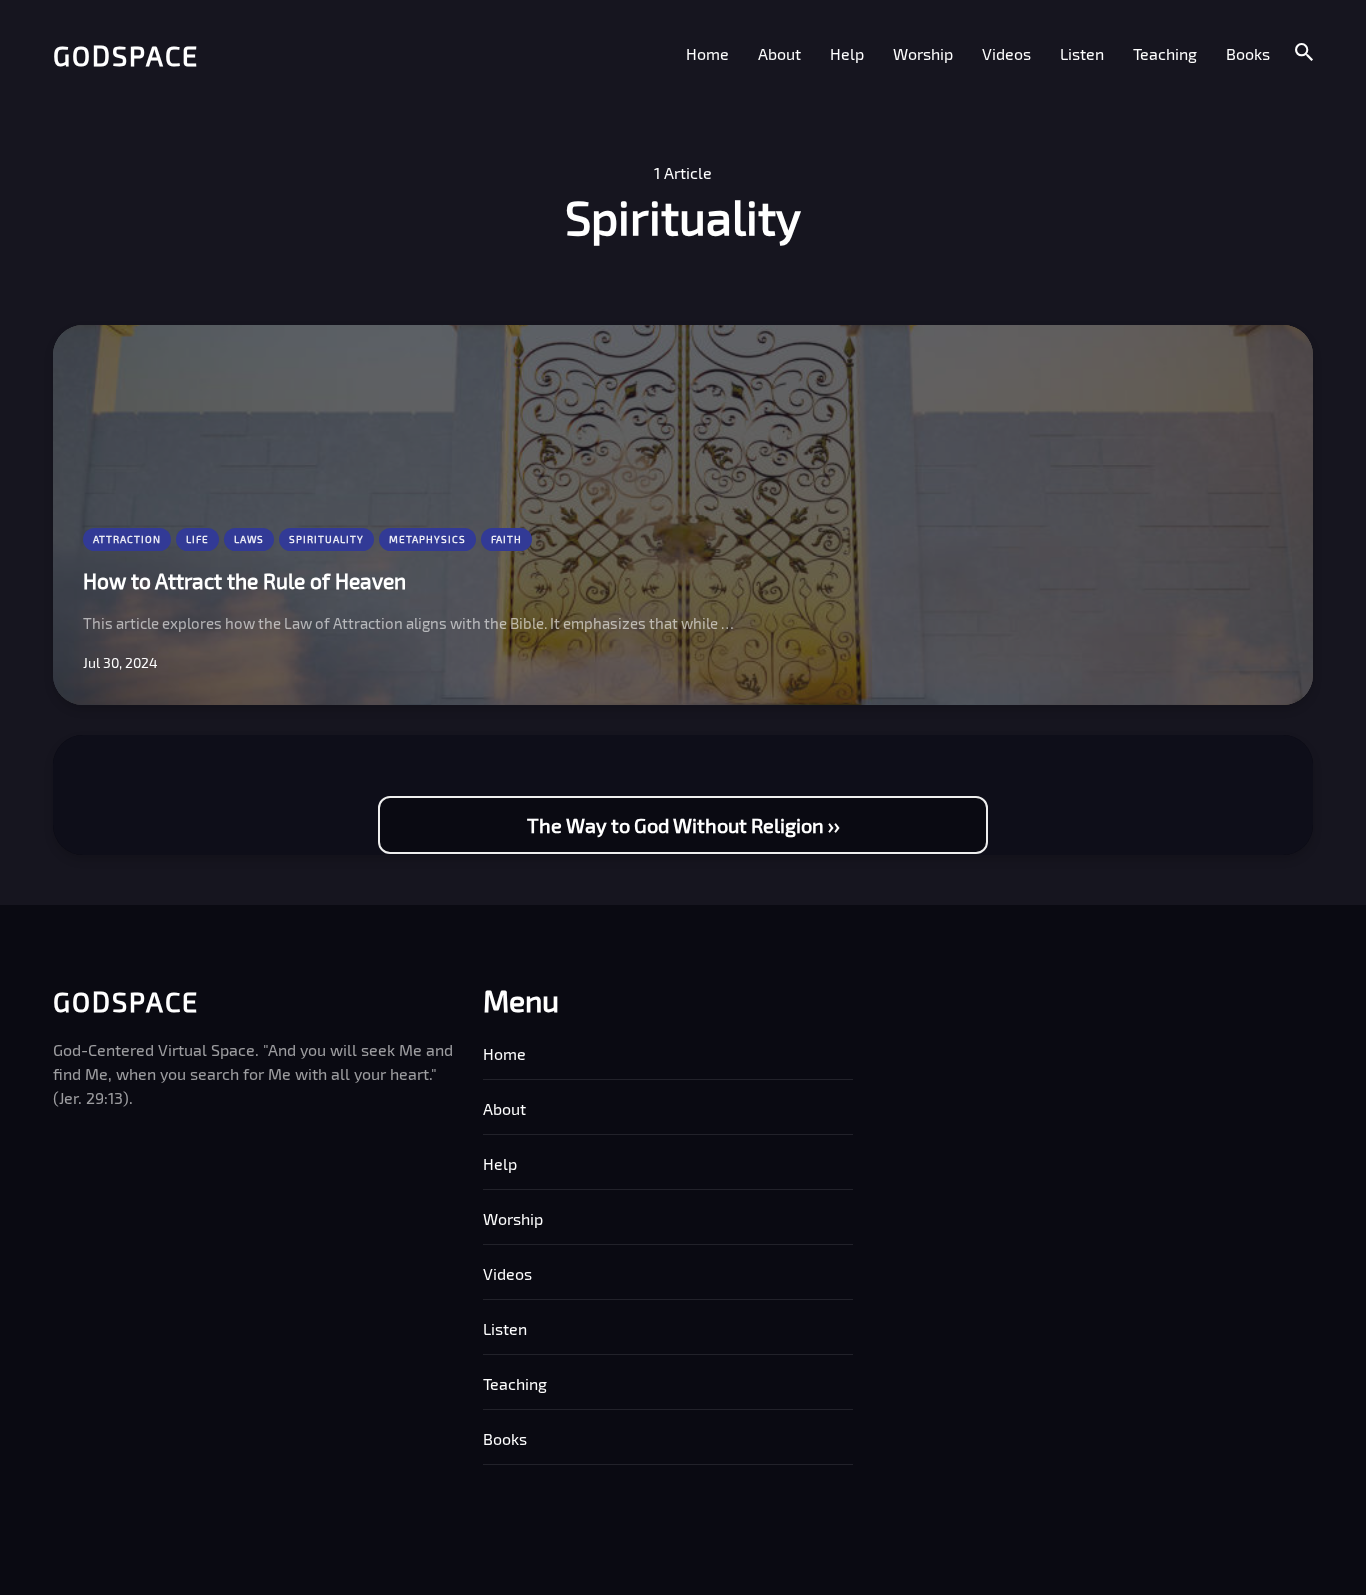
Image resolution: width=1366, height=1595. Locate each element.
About (779, 53)
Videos (1006, 53)
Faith (506, 539)
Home (707, 53)
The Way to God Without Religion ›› (683, 825)
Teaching (1165, 53)
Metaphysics (427, 539)
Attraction (127, 539)
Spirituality (326, 539)
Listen (1082, 53)
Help (847, 53)
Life (197, 539)
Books (1248, 53)
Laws (249, 539)
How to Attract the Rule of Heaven (244, 580)
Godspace (126, 55)
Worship (923, 53)
